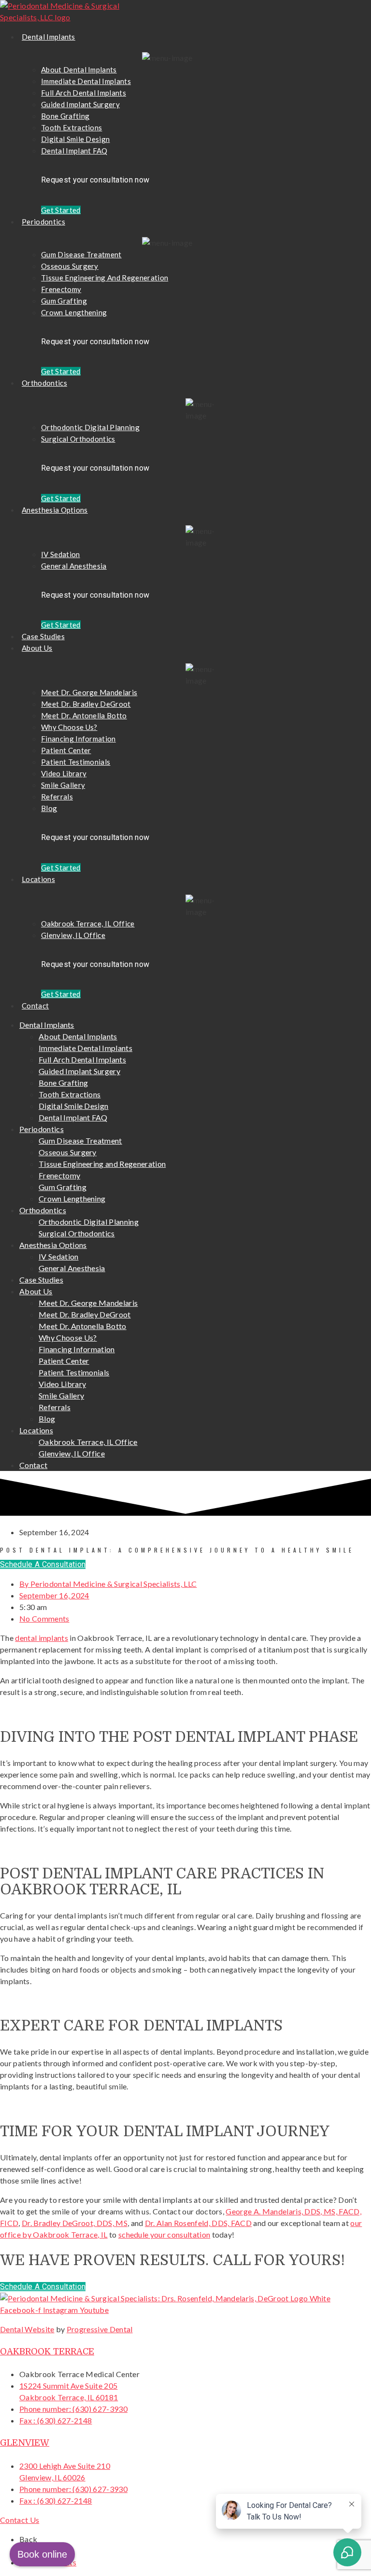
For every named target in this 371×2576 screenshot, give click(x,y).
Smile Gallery (63, 785)
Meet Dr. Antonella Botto (84, 715)
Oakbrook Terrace (47, 2352)
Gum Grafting (64, 301)
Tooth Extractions (71, 127)
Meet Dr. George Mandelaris (89, 692)
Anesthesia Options (55, 510)
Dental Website (27, 2329)
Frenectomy (61, 289)
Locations (38, 879)
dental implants (42, 1638)
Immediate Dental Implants (86, 81)
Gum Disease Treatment (81, 254)
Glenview (25, 2443)
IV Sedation (61, 554)
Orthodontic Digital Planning (90, 427)
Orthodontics (44, 383)
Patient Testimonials (76, 762)
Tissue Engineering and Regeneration (105, 278)
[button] (43, 1564)
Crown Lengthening (74, 312)
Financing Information (78, 739)
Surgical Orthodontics (78, 439)
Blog (49, 808)
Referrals (57, 797)
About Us (37, 648)
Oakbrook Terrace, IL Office (88, 924)
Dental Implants (49, 37)
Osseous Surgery (70, 266)
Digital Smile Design (75, 139)
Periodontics (43, 222)
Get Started (61, 210)
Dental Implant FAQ (74, 151)
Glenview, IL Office (73, 935)
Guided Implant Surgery (80, 104)
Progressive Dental (100, 2329)
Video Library (64, 773)
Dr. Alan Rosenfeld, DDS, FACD (198, 2223)
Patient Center (66, 750)
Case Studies (43, 636)
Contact (35, 1006)
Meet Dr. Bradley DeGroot (86, 704)
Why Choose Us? (69, 727)
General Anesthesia (74, 566)
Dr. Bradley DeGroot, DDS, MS (75, 2223)
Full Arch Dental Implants (84, 93)
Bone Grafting (65, 116)
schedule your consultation (164, 2234)
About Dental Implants (79, 70)
